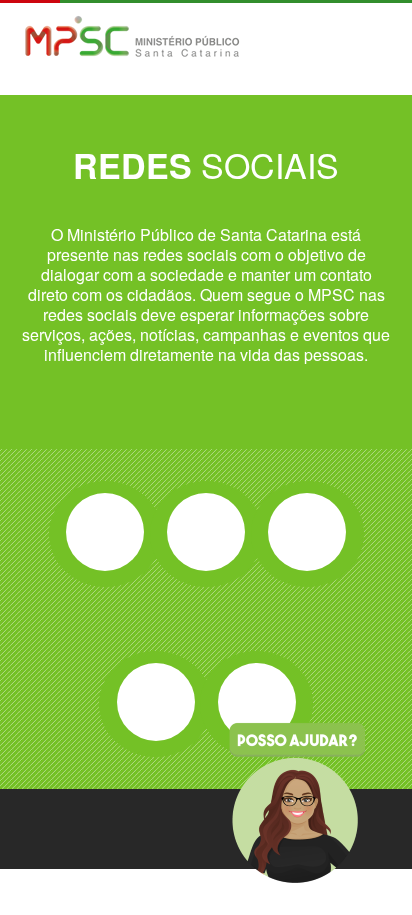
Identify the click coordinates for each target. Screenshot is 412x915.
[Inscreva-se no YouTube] (156, 702)
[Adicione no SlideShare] (257, 702)
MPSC (132, 38)
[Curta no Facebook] (105, 532)
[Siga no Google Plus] (307, 532)
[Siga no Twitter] (206, 532)
